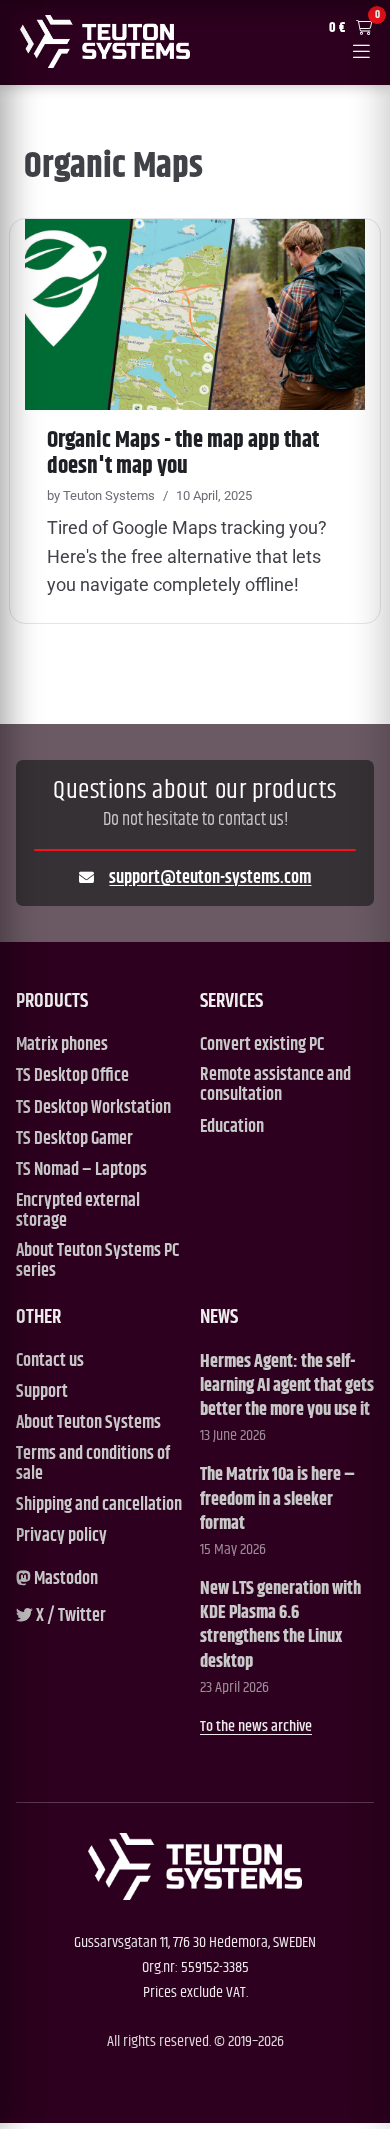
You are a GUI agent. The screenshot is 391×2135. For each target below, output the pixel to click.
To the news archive (256, 1726)
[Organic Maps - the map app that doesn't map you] (195, 314)
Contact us (50, 1361)
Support (42, 1392)
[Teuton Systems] (105, 41)
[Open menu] (361, 53)
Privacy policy (61, 1536)
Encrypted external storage (78, 1211)
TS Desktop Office (72, 1076)
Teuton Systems (109, 495)
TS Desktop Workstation (93, 1108)
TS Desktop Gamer (74, 1139)
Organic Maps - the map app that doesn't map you (183, 453)
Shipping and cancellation (99, 1505)
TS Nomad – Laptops (81, 1170)
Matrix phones (62, 1045)
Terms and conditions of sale (93, 1464)
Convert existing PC (262, 1045)
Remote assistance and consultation (275, 1085)
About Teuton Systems (88, 1423)
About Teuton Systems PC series (97, 1261)
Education (232, 1127)
